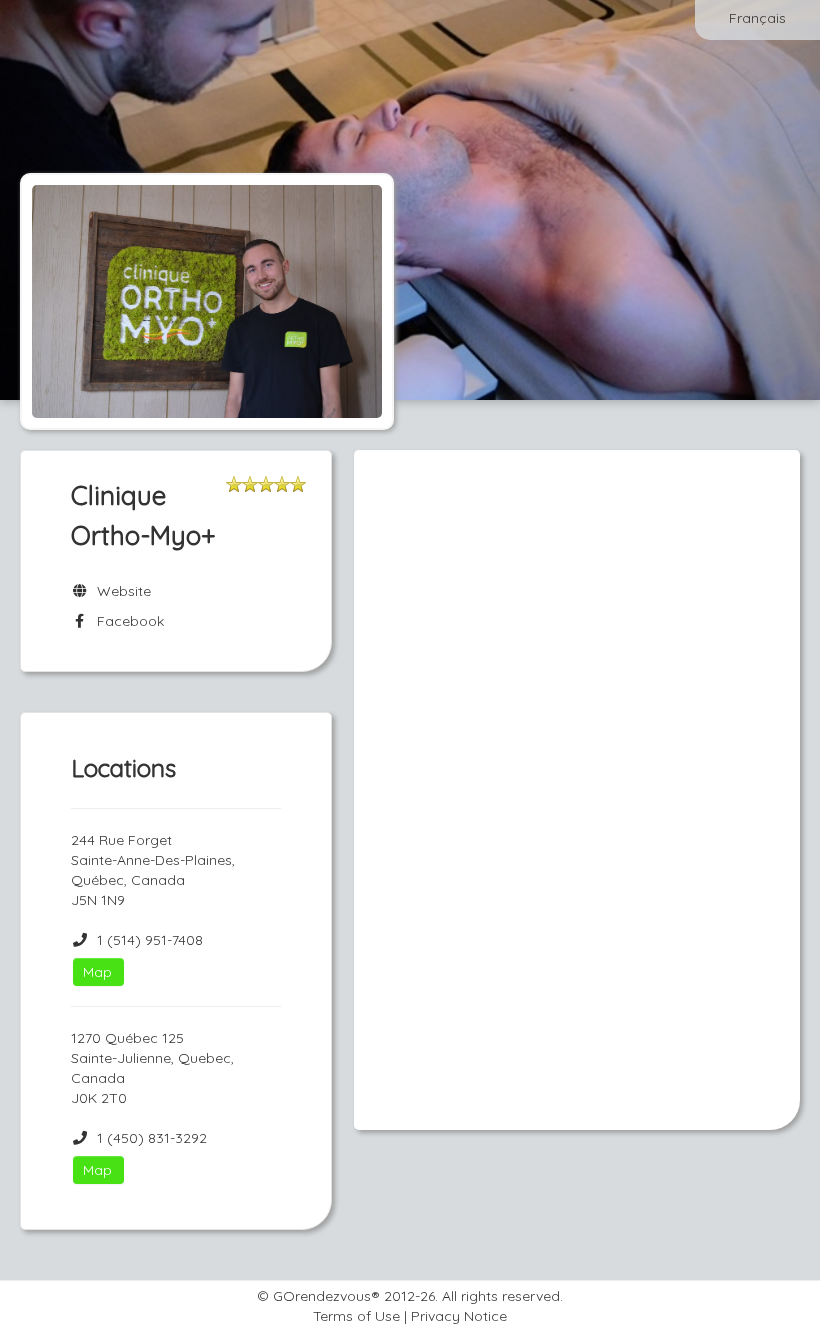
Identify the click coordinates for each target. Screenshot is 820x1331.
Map (97, 972)
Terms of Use (356, 1316)
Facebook (126, 621)
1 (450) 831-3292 (152, 1138)
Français (757, 18)
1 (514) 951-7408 (150, 940)
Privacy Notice (459, 1316)
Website (120, 591)
